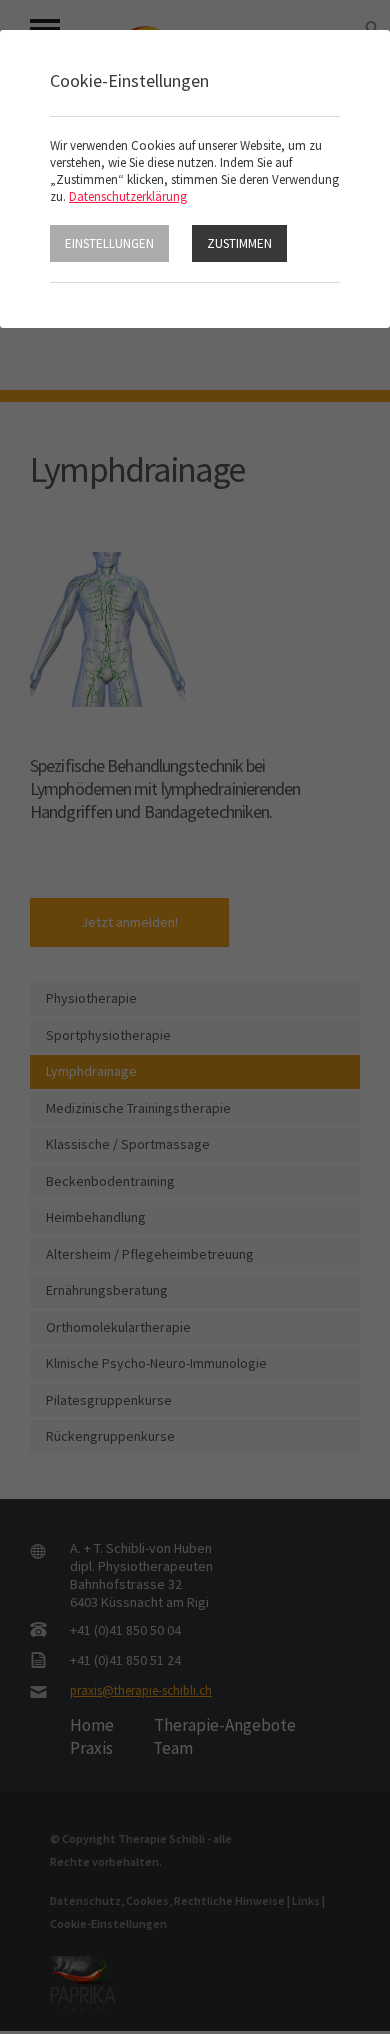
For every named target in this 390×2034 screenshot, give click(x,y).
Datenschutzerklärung (128, 196)
